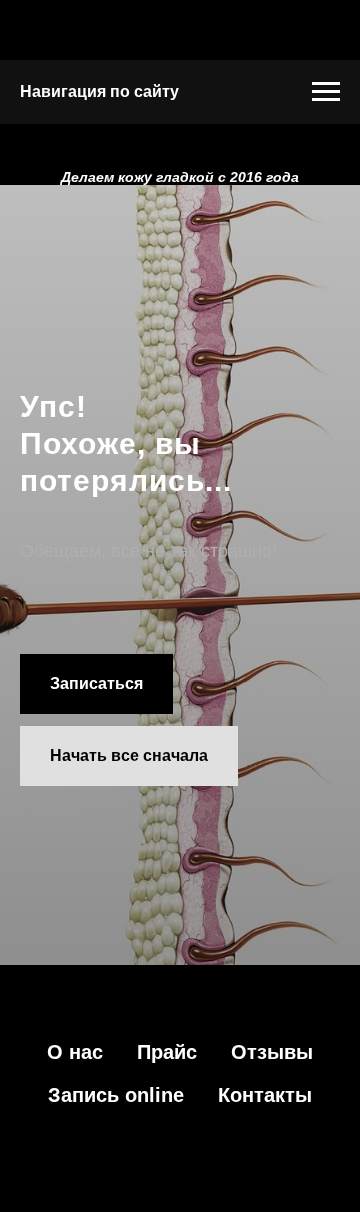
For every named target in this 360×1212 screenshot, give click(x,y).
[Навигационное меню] (326, 92)
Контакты (265, 1095)
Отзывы (272, 1052)
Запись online (116, 1095)
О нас (75, 1052)
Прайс (167, 1052)
